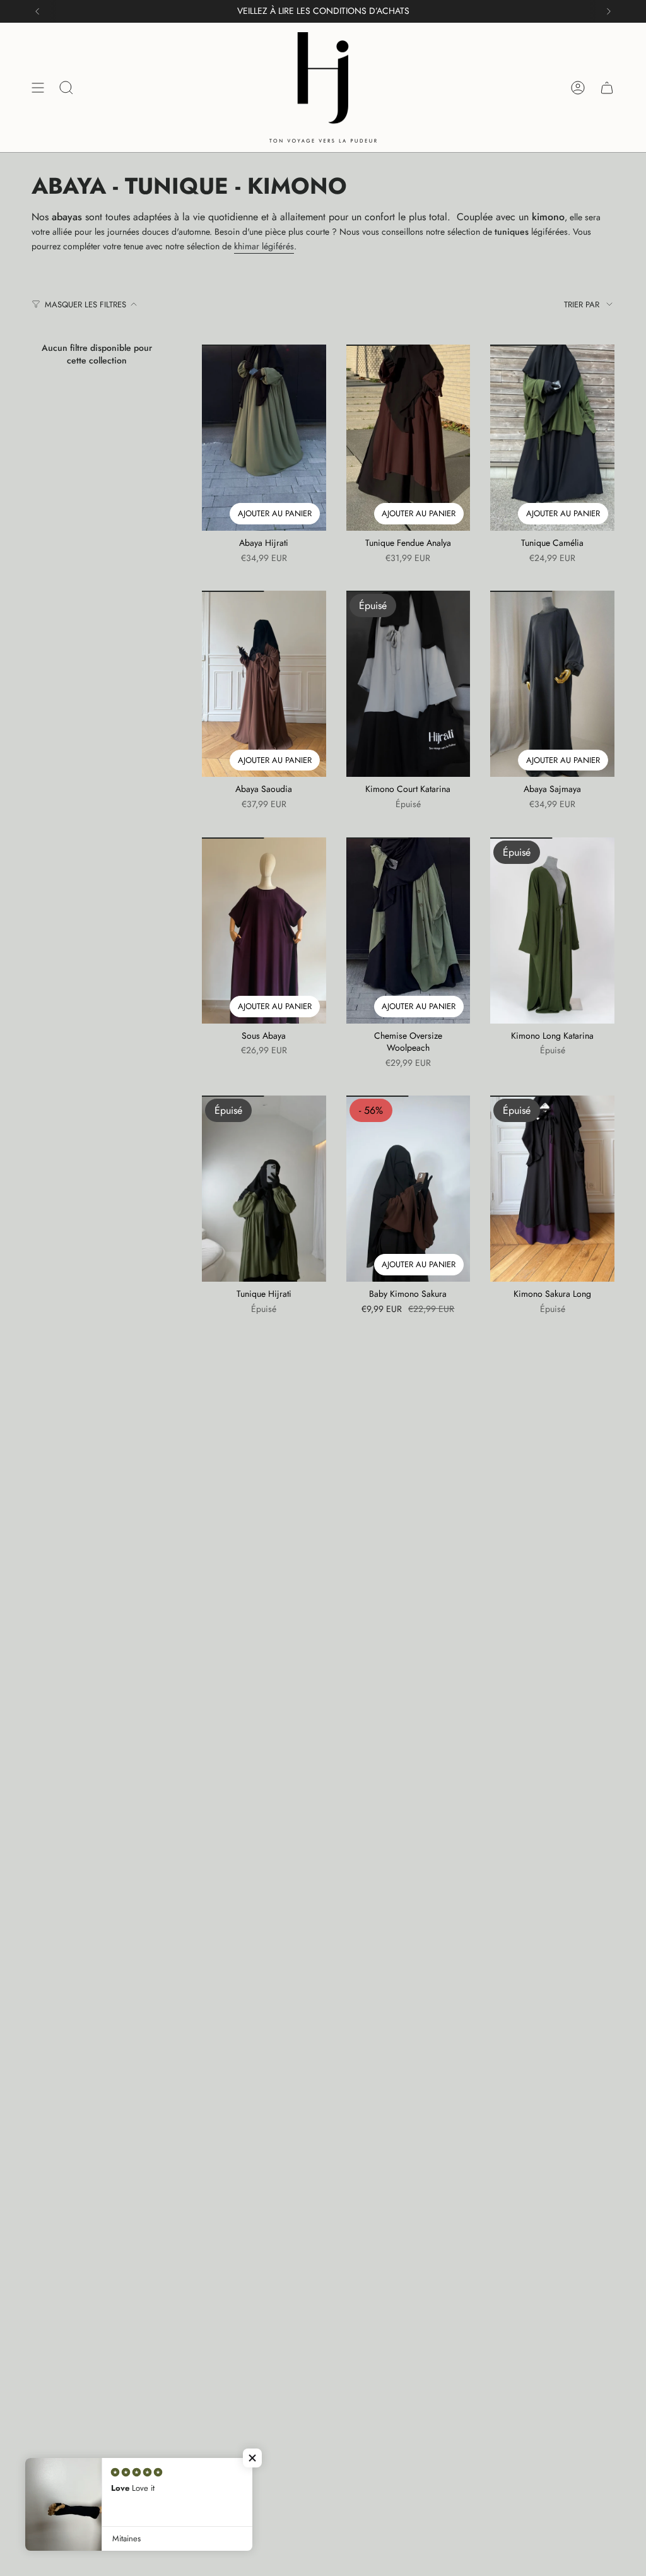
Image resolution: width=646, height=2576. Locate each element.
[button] (252, 2458)
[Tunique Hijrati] (264, 1189)
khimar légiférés (264, 246)
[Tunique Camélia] (552, 438)
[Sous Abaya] (264, 931)
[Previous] (37, 11)
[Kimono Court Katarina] (408, 684)
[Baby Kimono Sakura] (408, 1189)
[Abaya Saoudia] (264, 684)
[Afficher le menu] (38, 87)
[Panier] (607, 87)
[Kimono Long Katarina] (552, 931)
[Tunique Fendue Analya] (408, 438)
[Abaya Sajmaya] (552, 684)
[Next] (609, 11)
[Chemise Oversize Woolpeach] (408, 931)
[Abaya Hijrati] (264, 438)
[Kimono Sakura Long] (552, 1189)
